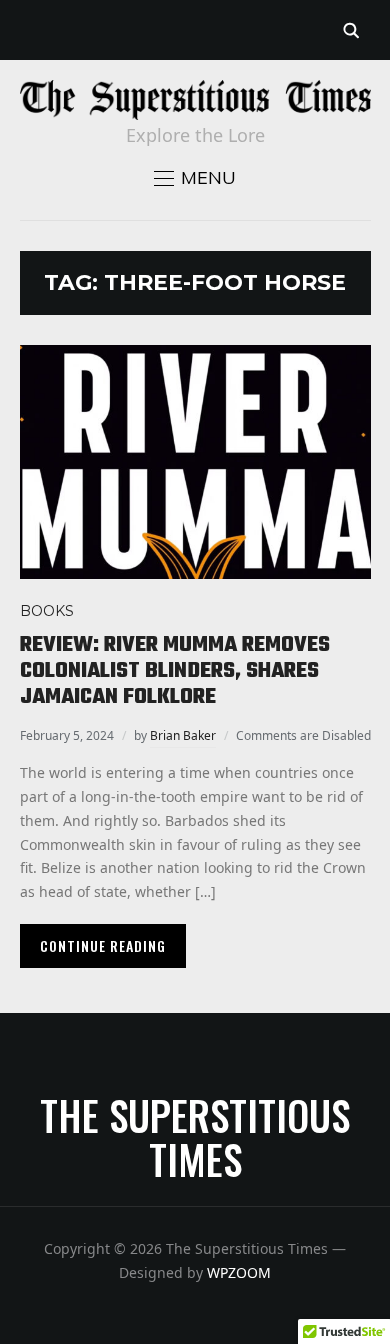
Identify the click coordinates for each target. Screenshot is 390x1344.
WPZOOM (239, 1272)
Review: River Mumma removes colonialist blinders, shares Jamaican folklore (175, 671)
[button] (195, 178)
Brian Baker (183, 735)
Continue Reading (103, 945)
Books (47, 611)
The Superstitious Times (195, 1137)
